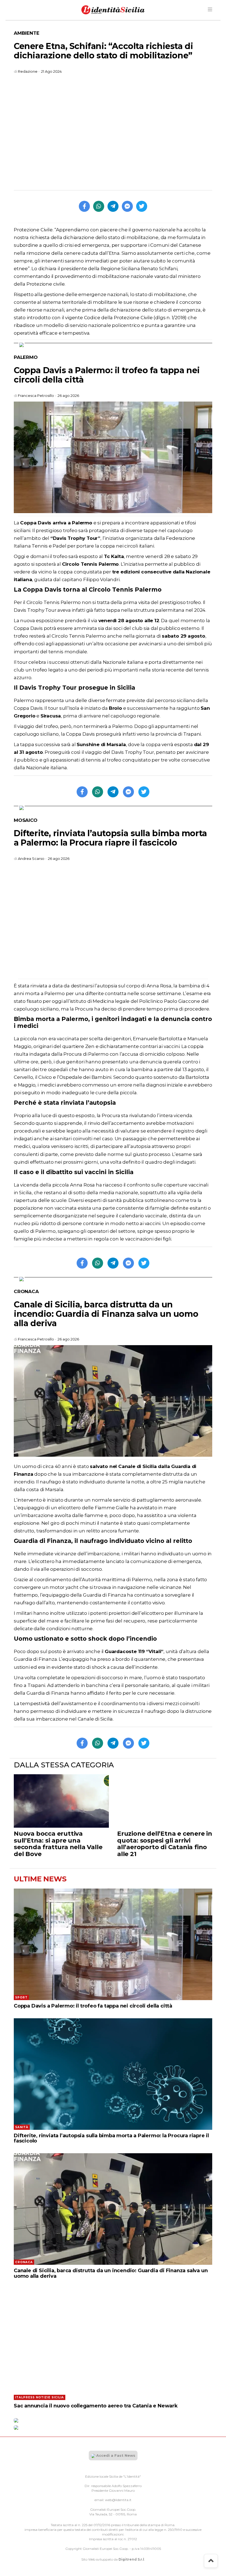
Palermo (26, 357)
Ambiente (26, 33)
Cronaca (26, 1291)
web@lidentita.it (118, 2500)
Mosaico (26, 820)
